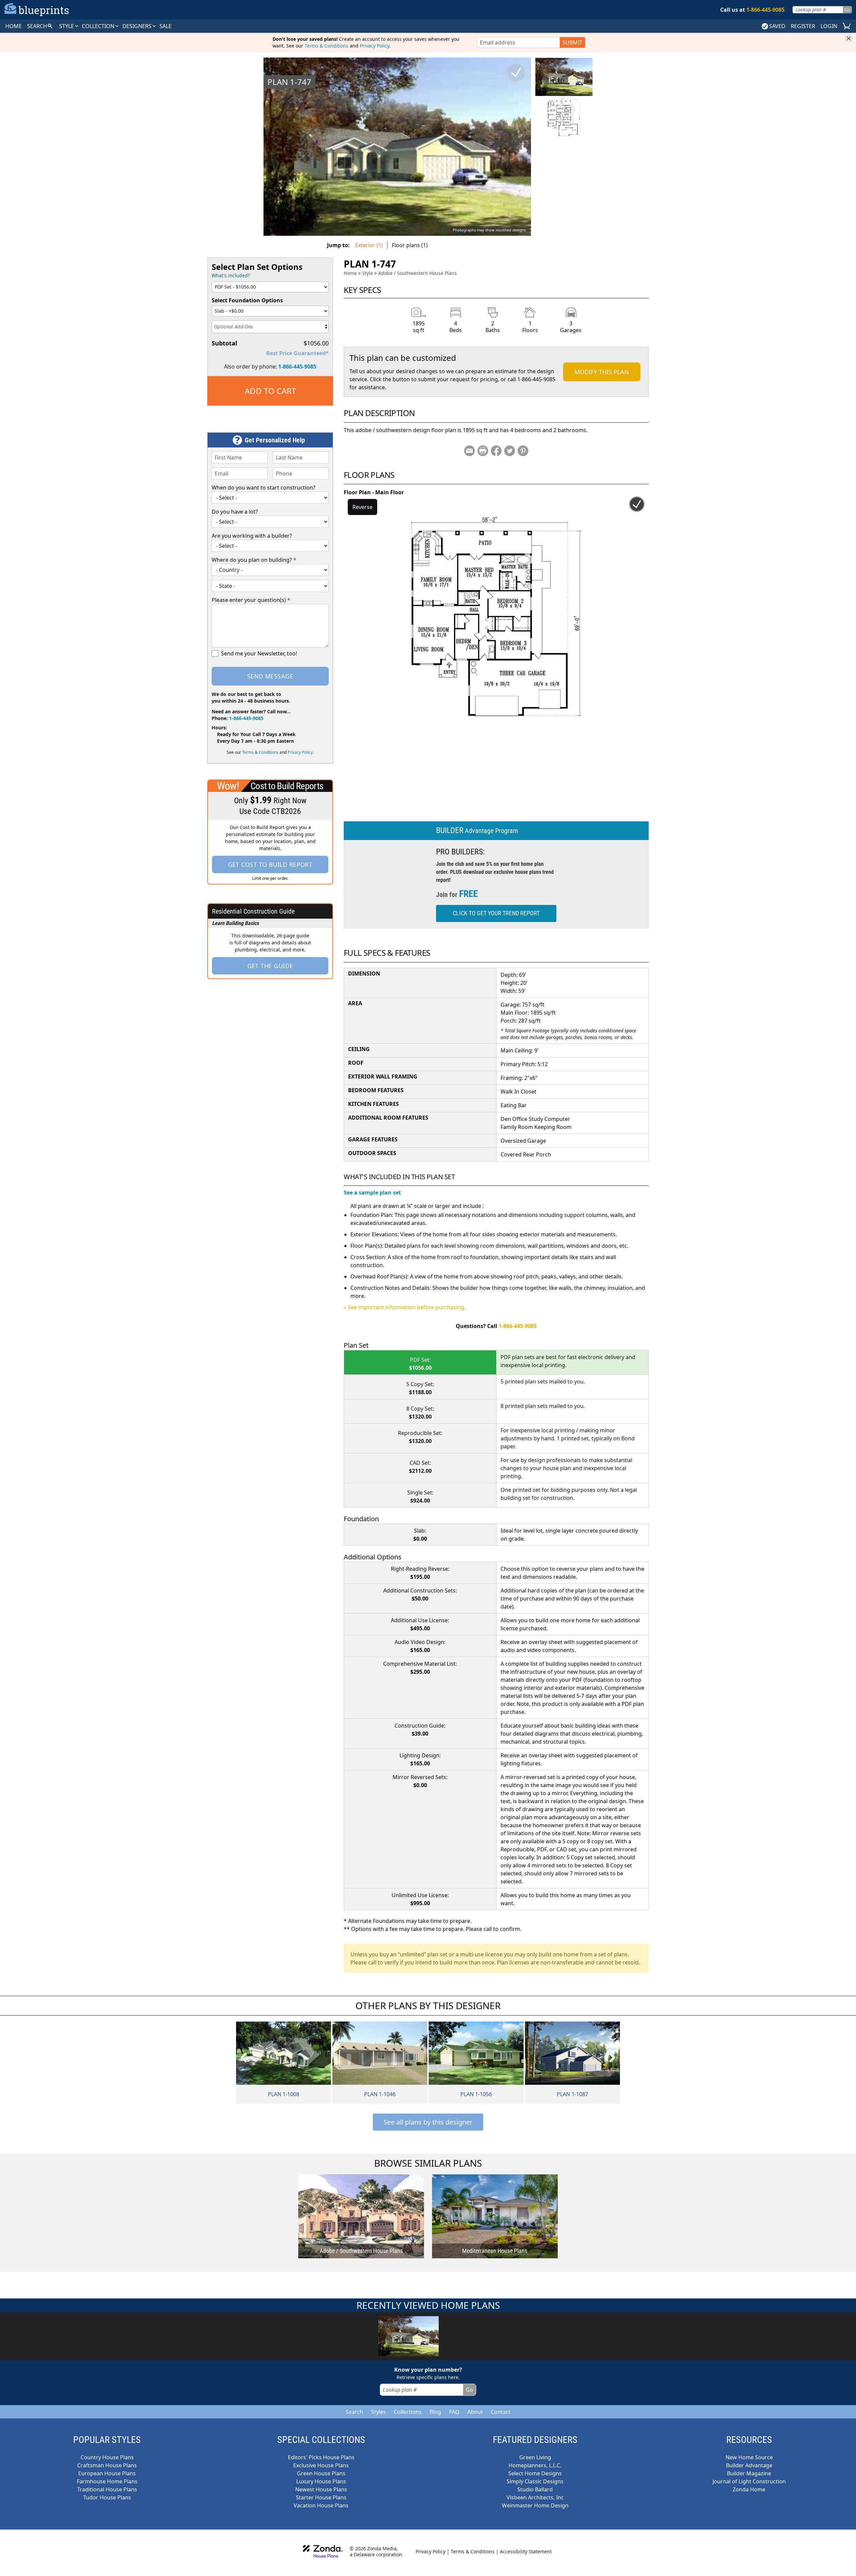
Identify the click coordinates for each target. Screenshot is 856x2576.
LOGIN (829, 26)
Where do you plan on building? (254, 560)
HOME (14, 26)
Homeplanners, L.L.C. (535, 2465)
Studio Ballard (535, 2489)
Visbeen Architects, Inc (535, 2497)
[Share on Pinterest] (523, 451)
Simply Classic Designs (535, 2481)
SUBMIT (572, 42)
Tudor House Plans (107, 2497)
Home (350, 273)
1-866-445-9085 (297, 367)
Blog (435, 2412)
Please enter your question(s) (251, 600)
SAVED (777, 26)
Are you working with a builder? (252, 536)
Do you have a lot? (235, 512)
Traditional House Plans (107, 2489)
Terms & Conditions (327, 46)
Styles (379, 2412)
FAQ (454, 2412)
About (475, 2412)
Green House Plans (321, 2473)
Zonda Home (749, 2489)
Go (847, 10)
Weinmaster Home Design (535, 2505)
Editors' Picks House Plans (321, 2457)
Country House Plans (107, 2457)
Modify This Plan (602, 372)
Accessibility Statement (526, 2551)
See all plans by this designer (428, 2122)
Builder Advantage (749, 2465)
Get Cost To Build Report (270, 864)
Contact (501, 2412)
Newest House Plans (321, 2489)
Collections (408, 2412)
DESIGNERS (138, 26)
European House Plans (107, 2473)
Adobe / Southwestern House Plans (417, 273)
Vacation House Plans (321, 2505)
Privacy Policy (374, 46)
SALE (166, 26)
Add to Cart (270, 391)
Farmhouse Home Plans (107, 2481)
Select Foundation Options (247, 300)
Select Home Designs (535, 2473)
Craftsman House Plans (107, 2465)
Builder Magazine (749, 2473)
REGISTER (803, 26)
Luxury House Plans (321, 2481)
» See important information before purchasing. (405, 1307)
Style (67, 26)
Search (354, 2412)
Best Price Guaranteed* (297, 353)
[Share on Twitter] (510, 451)
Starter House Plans (321, 2497)
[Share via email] (469, 451)
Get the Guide (270, 966)
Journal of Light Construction (749, 2481)
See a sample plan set (372, 1193)
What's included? (231, 275)
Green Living (535, 2457)
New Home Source (749, 2457)
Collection (99, 26)
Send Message (270, 676)
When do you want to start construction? (263, 488)
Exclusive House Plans (321, 2465)
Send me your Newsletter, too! (259, 653)
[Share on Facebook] (496, 451)
